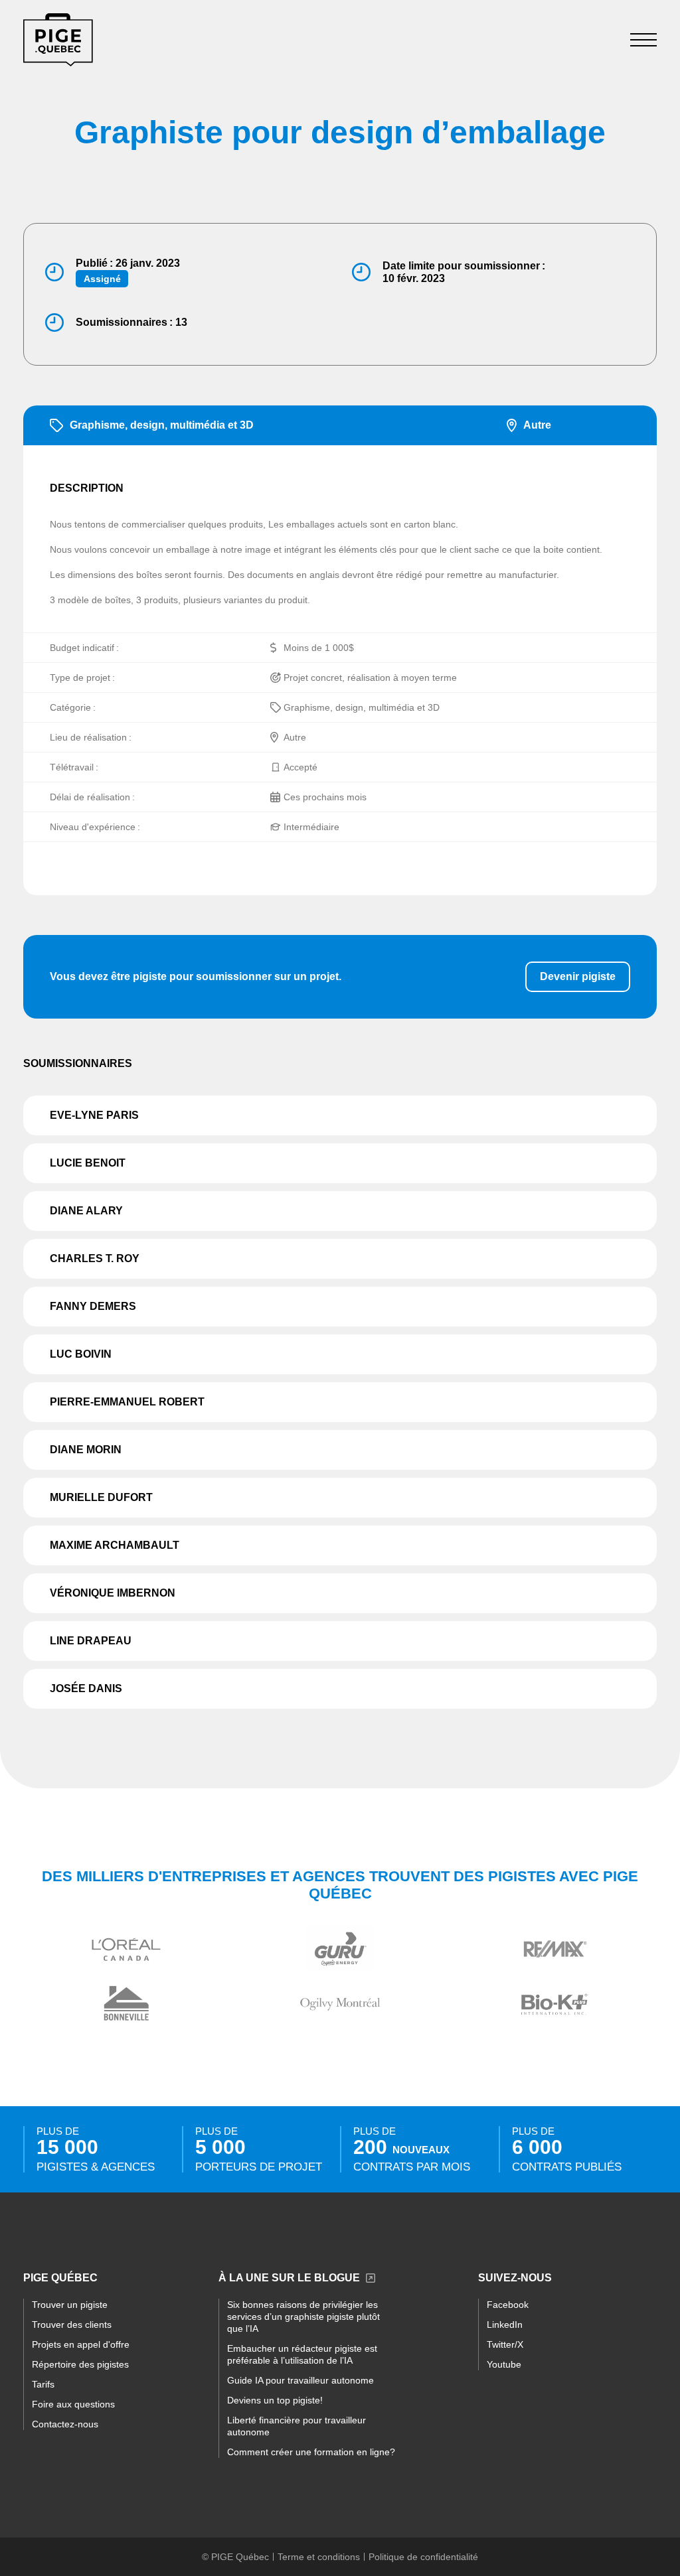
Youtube (504, 2364)
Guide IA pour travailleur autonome (300, 2380)
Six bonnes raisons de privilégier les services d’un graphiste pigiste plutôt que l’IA (303, 2317)
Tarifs (43, 2384)
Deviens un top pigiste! (275, 2400)
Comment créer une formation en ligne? (311, 2452)
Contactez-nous (65, 2424)
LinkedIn (505, 2325)
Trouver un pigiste (70, 2305)
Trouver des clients (72, 2325)
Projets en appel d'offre (81, 2344)
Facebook (508, 2305)
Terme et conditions (319, 2557)
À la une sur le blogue (289, 2278)
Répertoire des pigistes (80, 2364)
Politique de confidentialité (423, 2557)
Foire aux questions (73, 2404)
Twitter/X (505, 2344)
